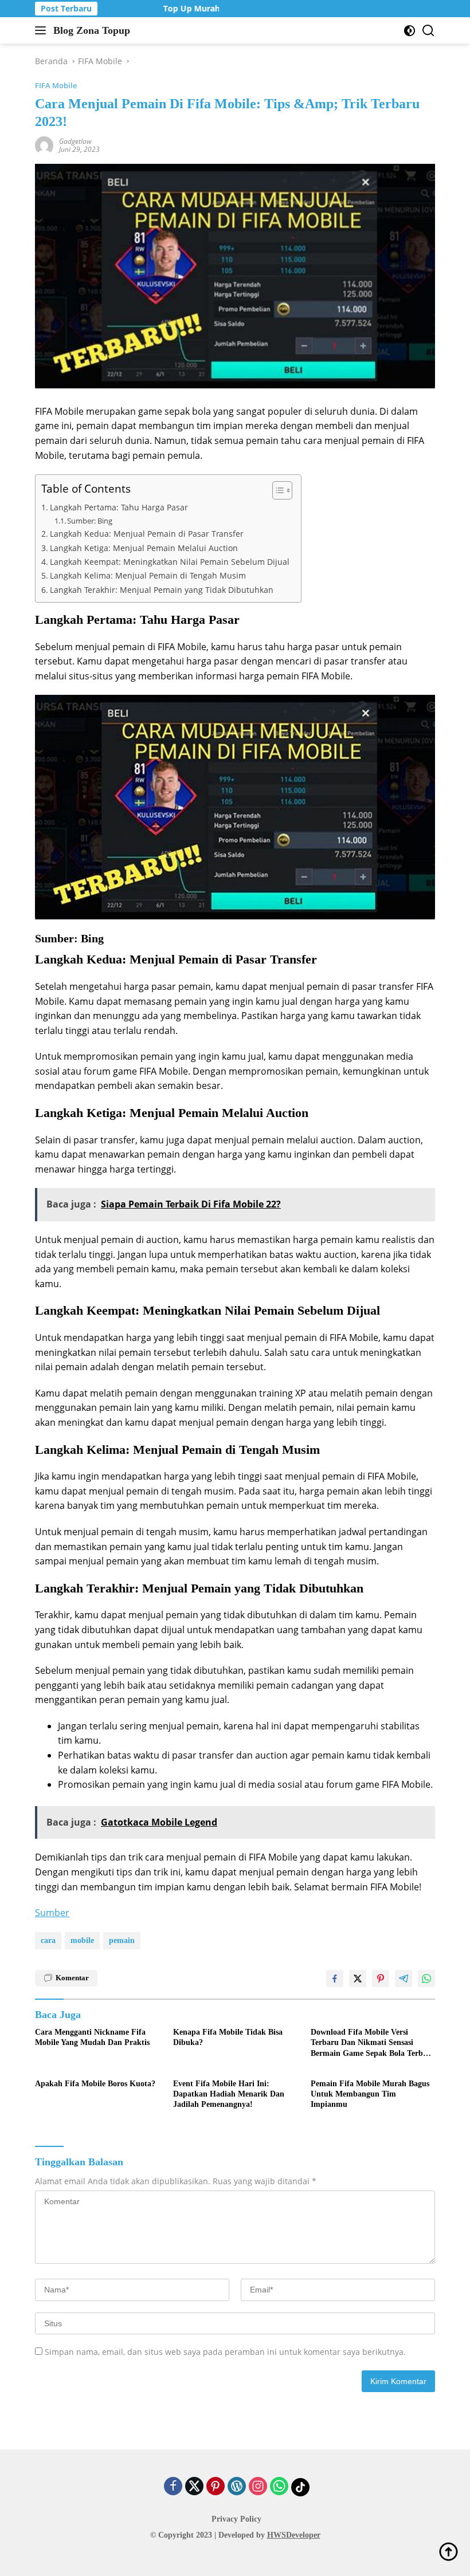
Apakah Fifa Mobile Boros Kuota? (95, 2084)
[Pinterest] (216, 2487)
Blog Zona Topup (92, 30)
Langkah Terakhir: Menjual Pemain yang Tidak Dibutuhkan (162, 590)
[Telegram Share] (404, 1979)
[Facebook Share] (335, 1979)
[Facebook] (173, 2487)
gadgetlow (75, 141)
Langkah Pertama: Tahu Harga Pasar (119, 507)
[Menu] (43, 30)
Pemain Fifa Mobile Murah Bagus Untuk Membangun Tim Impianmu (370, 2094)
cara (48, 1940)
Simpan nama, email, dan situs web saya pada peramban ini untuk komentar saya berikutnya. (225, 2352)
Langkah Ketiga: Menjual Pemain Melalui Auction (144, 548)
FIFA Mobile (56, 85)
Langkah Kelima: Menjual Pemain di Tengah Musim (148, 575)
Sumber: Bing (90, 521)
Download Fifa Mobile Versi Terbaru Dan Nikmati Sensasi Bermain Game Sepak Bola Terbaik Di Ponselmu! (372, 2043)
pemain (122, 1940)
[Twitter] (194, 2487)
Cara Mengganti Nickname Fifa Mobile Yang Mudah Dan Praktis (92, 2037)
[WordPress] (237, 2487)
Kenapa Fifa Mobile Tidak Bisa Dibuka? (228, 2037)
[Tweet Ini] (358, 1979)
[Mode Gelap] (410, 31)
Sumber (52, 1913)
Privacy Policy (236, 2519)
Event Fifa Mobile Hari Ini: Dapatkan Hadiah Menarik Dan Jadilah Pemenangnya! (229, 2094)
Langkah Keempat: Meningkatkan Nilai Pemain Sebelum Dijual (170, 562)
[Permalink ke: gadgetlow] (44, 145)
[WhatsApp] (279, 2487)
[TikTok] (300, 2487)
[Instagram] (258, 2487)
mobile (82, 1940)
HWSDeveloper (294, 2535)
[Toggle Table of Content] (277, 490)
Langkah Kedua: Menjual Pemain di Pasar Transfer (147, 534)
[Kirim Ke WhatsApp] (426, 1979)
